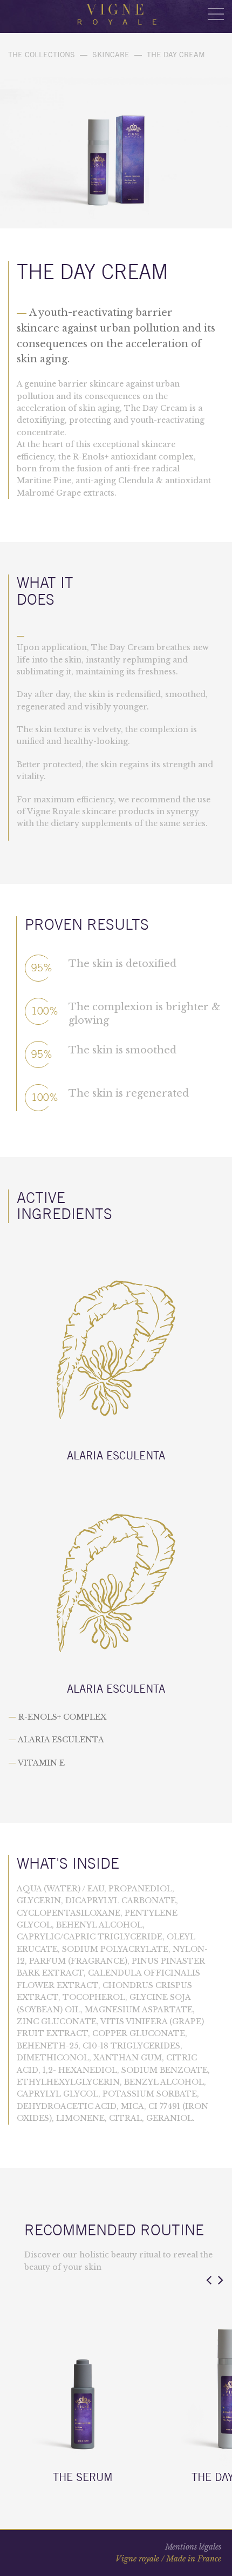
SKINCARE (111, 55)
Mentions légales (193, 2547)
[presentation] (209, 2280)
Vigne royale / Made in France (168, 2559)
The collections (42, 55)
